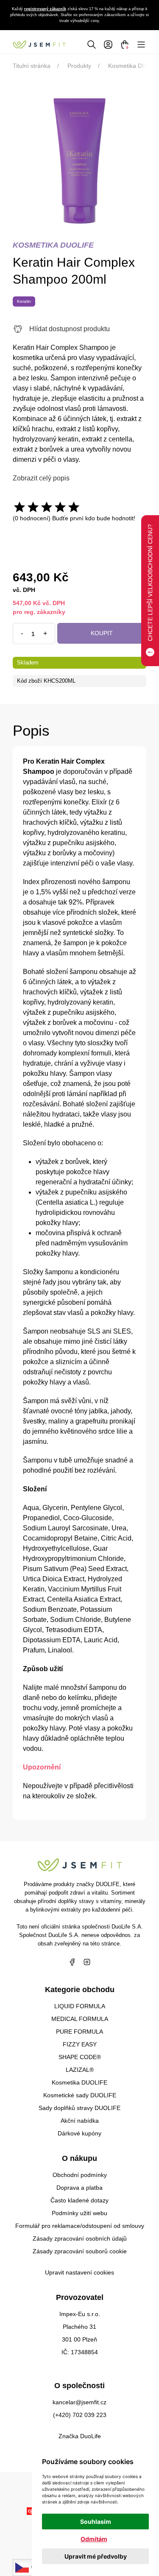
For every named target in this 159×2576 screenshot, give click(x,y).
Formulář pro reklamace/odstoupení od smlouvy (80, 2226)
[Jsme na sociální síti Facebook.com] (72, 1962)
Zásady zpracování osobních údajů (80, 2238)
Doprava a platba (79, 2188)
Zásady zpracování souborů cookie (80, 2251)
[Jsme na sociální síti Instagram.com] (87, 1962)
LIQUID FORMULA (80, 2006)
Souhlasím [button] (96, 2522)
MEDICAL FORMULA (80, 2019)
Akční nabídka (80, 2121)
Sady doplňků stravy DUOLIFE (79, 2108)
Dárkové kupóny (79, 2133)
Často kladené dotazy (79, 2200)
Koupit (102, 633)
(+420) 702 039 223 (80, 2415)
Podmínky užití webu (79, 2213)
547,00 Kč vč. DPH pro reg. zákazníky (39, 607)
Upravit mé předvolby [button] (96, 2556)
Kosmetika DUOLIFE (79, 2082)
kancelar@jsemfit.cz (79, 2402)
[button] (92, 44)
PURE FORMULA (79, 2032)
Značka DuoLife (80, 2436)
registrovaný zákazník (45, 9)
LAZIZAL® (80, 2070)
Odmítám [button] (94, 2539)
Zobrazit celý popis (41, 478)
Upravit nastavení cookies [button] (79, 2272)
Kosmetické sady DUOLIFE (80, 2095)
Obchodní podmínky (80, 2175)
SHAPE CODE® (80, 2057)
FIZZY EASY (80, 2044)
